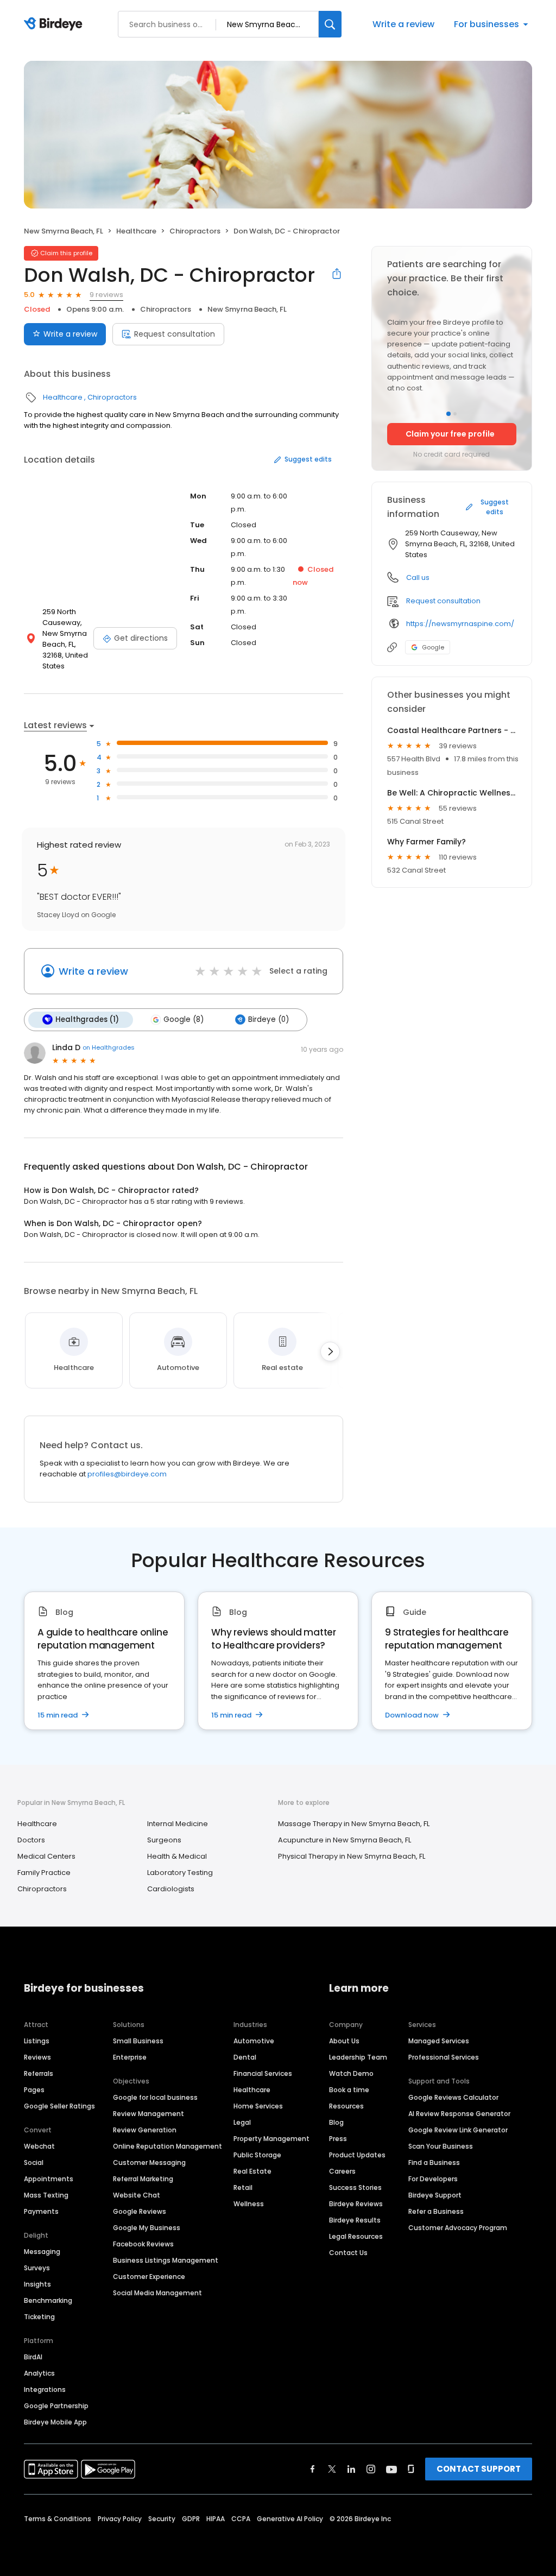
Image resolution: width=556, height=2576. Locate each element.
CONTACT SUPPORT (479, 2469)
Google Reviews (140, 2211)
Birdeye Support (435, 2195)
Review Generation (145, 2130)
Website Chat (137, 2195)
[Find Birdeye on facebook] (313, 2469)
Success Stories (355, 2187)
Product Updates (357, 2155)
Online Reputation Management (168, 2146)
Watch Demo (351, 2073)
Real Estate (252, 2171)
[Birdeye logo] (55, 24)
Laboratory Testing (180, 1873)
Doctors (31, 1840)
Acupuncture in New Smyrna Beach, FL (345, 1840)
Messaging (42, 2252)
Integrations (45, 2389)
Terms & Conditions (58, 2519)
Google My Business (147, 2228)
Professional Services (444, 2057)
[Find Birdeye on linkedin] (351, 2469)
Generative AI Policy (290, 2519)
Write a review (403, 24)
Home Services (258, 2106)
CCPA (241, 2519)
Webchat (39, 2146)
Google (433, 647)
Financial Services (263, 2073)
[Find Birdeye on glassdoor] (411, 2469)
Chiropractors (195, 231)
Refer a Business (436, 2211)
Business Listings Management (166, 2260)
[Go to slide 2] (455, 414)
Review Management (149, 2114)
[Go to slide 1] (448, 414)
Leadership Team (358, 2057)
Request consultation (175, 334)
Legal (242, 2122)
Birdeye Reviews (356, 2204)
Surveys (37, 2268)
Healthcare (136, 231)
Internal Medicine (178, 1824)
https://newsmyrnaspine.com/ (460, 624)
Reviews (37, 2057)
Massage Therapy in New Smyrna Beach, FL (354, 1824)
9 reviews (106, 295)
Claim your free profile (450, 434)
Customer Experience (149, 2277)
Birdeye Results (355, 2220)
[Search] (330, 24)
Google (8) (184, 1019)
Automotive (254, 2041)
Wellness (249, 2204)
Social (34, 2163)
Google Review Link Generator (458, 2130)
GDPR (191, 2519)
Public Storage (257, 2155)
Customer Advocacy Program (458, 2228)
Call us (418, 577)
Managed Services (439, 2041)
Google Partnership (56, 2406)
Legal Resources (356, 2236)
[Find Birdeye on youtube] (391, 2469)
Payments (41, 2211)
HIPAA (216, 2519)
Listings (37, 2041)
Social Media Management (157, 2293)
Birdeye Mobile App (55, 2422)
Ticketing (39, 2317)
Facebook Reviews (143, 2244)
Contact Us (348, 2253)
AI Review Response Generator (459, 2114)
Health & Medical (177, 1856)
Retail (243, 2187)
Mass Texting (46, 2195)
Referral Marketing (143, 2179)
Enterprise (130, 2057)
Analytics (39, 2373)
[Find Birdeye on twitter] (332, 2469)
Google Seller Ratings (59, 2106)
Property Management (271, 2139)
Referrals (39, 2073)
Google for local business (155, 2097)
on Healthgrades (109, 1047)
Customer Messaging (149, 2163)
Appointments (49, 2179)
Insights (37, 2284)
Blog (336, 2122)
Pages (34, 2090)
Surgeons (164, 1840)
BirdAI (33, 2357)
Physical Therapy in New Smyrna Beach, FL (352, 1856)
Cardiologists (171, 1889)
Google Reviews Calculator (453, 2097)
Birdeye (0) (268, 1019)
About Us (344, 2041)
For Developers (433, 2179)
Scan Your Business (441, 2146)
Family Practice (44, 1873)
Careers (342, 2171)
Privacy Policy (120, 2519)
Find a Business (434, 2163)
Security (162, 2519)
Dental (245, 2057)
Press (338, 2139)
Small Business (138, 2041)
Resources (346, 2106)
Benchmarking (48, 2300)
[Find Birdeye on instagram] (371, 2469)
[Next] (330, 1352)
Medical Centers (46, 1856)
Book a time (349, 2090)
